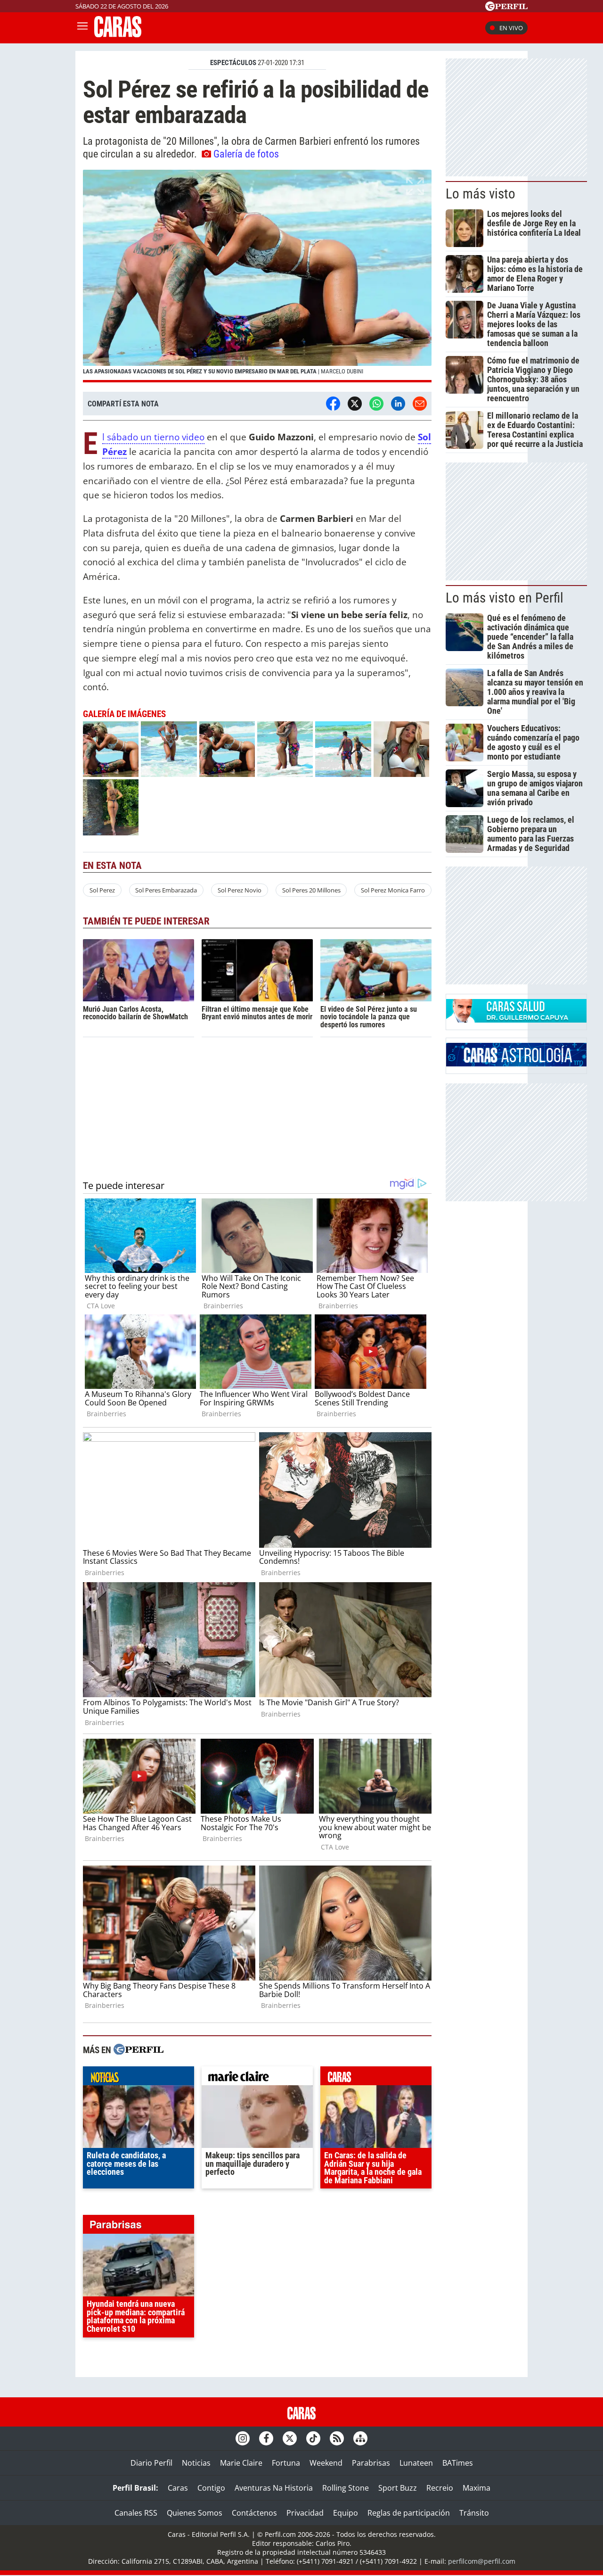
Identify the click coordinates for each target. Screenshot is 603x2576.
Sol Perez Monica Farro (393, 890)
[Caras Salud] (516, 1020)
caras (376, 2078)
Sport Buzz (398, 2488)
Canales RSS (136, 2513)
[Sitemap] (360, 2438)
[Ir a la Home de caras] (118, 34)
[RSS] (337, 2438)
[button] (257, 276)
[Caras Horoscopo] (516, 1064)
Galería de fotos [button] (246, 154)
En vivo (511, 28)
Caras (178, 2488)
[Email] (420, 404)
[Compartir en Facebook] (333, 404)
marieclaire (257, 2078)
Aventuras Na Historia (274, 2488)
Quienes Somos (195, 2513)
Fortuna (286, 2463)
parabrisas (139, 2227)
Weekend (326, 2463)
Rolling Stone (346, 2488)
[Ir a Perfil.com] (506, 8)
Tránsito (474, 2513)
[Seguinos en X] (290, 2438)
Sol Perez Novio (240, 890)
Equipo (346, 2513)
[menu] (82, 28)
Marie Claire (241, 2463)
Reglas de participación (409, 2513)
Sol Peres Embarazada (166, 890)
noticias (139, 2078)
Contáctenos (254, 2513)
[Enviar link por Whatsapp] (376, 404)
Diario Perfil (151, 2463)
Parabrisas (371, 2463)
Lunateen (416, 2463)
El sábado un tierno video (153, 437)
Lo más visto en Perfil (505, 598)
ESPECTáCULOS (233, 63)
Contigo (211, 2488)
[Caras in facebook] (266, 2438)
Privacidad (305, 2513)
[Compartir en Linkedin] (398, 404)
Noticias (196, 2463)
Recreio (440, 2488)
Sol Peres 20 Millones (311, 890)
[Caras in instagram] (243, 2438)
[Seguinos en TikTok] (313, 2438)
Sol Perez (102, 890)
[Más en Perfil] (139, 2051)
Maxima (477, 2488)
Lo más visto (481, 194)
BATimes (458, 2463)
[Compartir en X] (355, 404)
